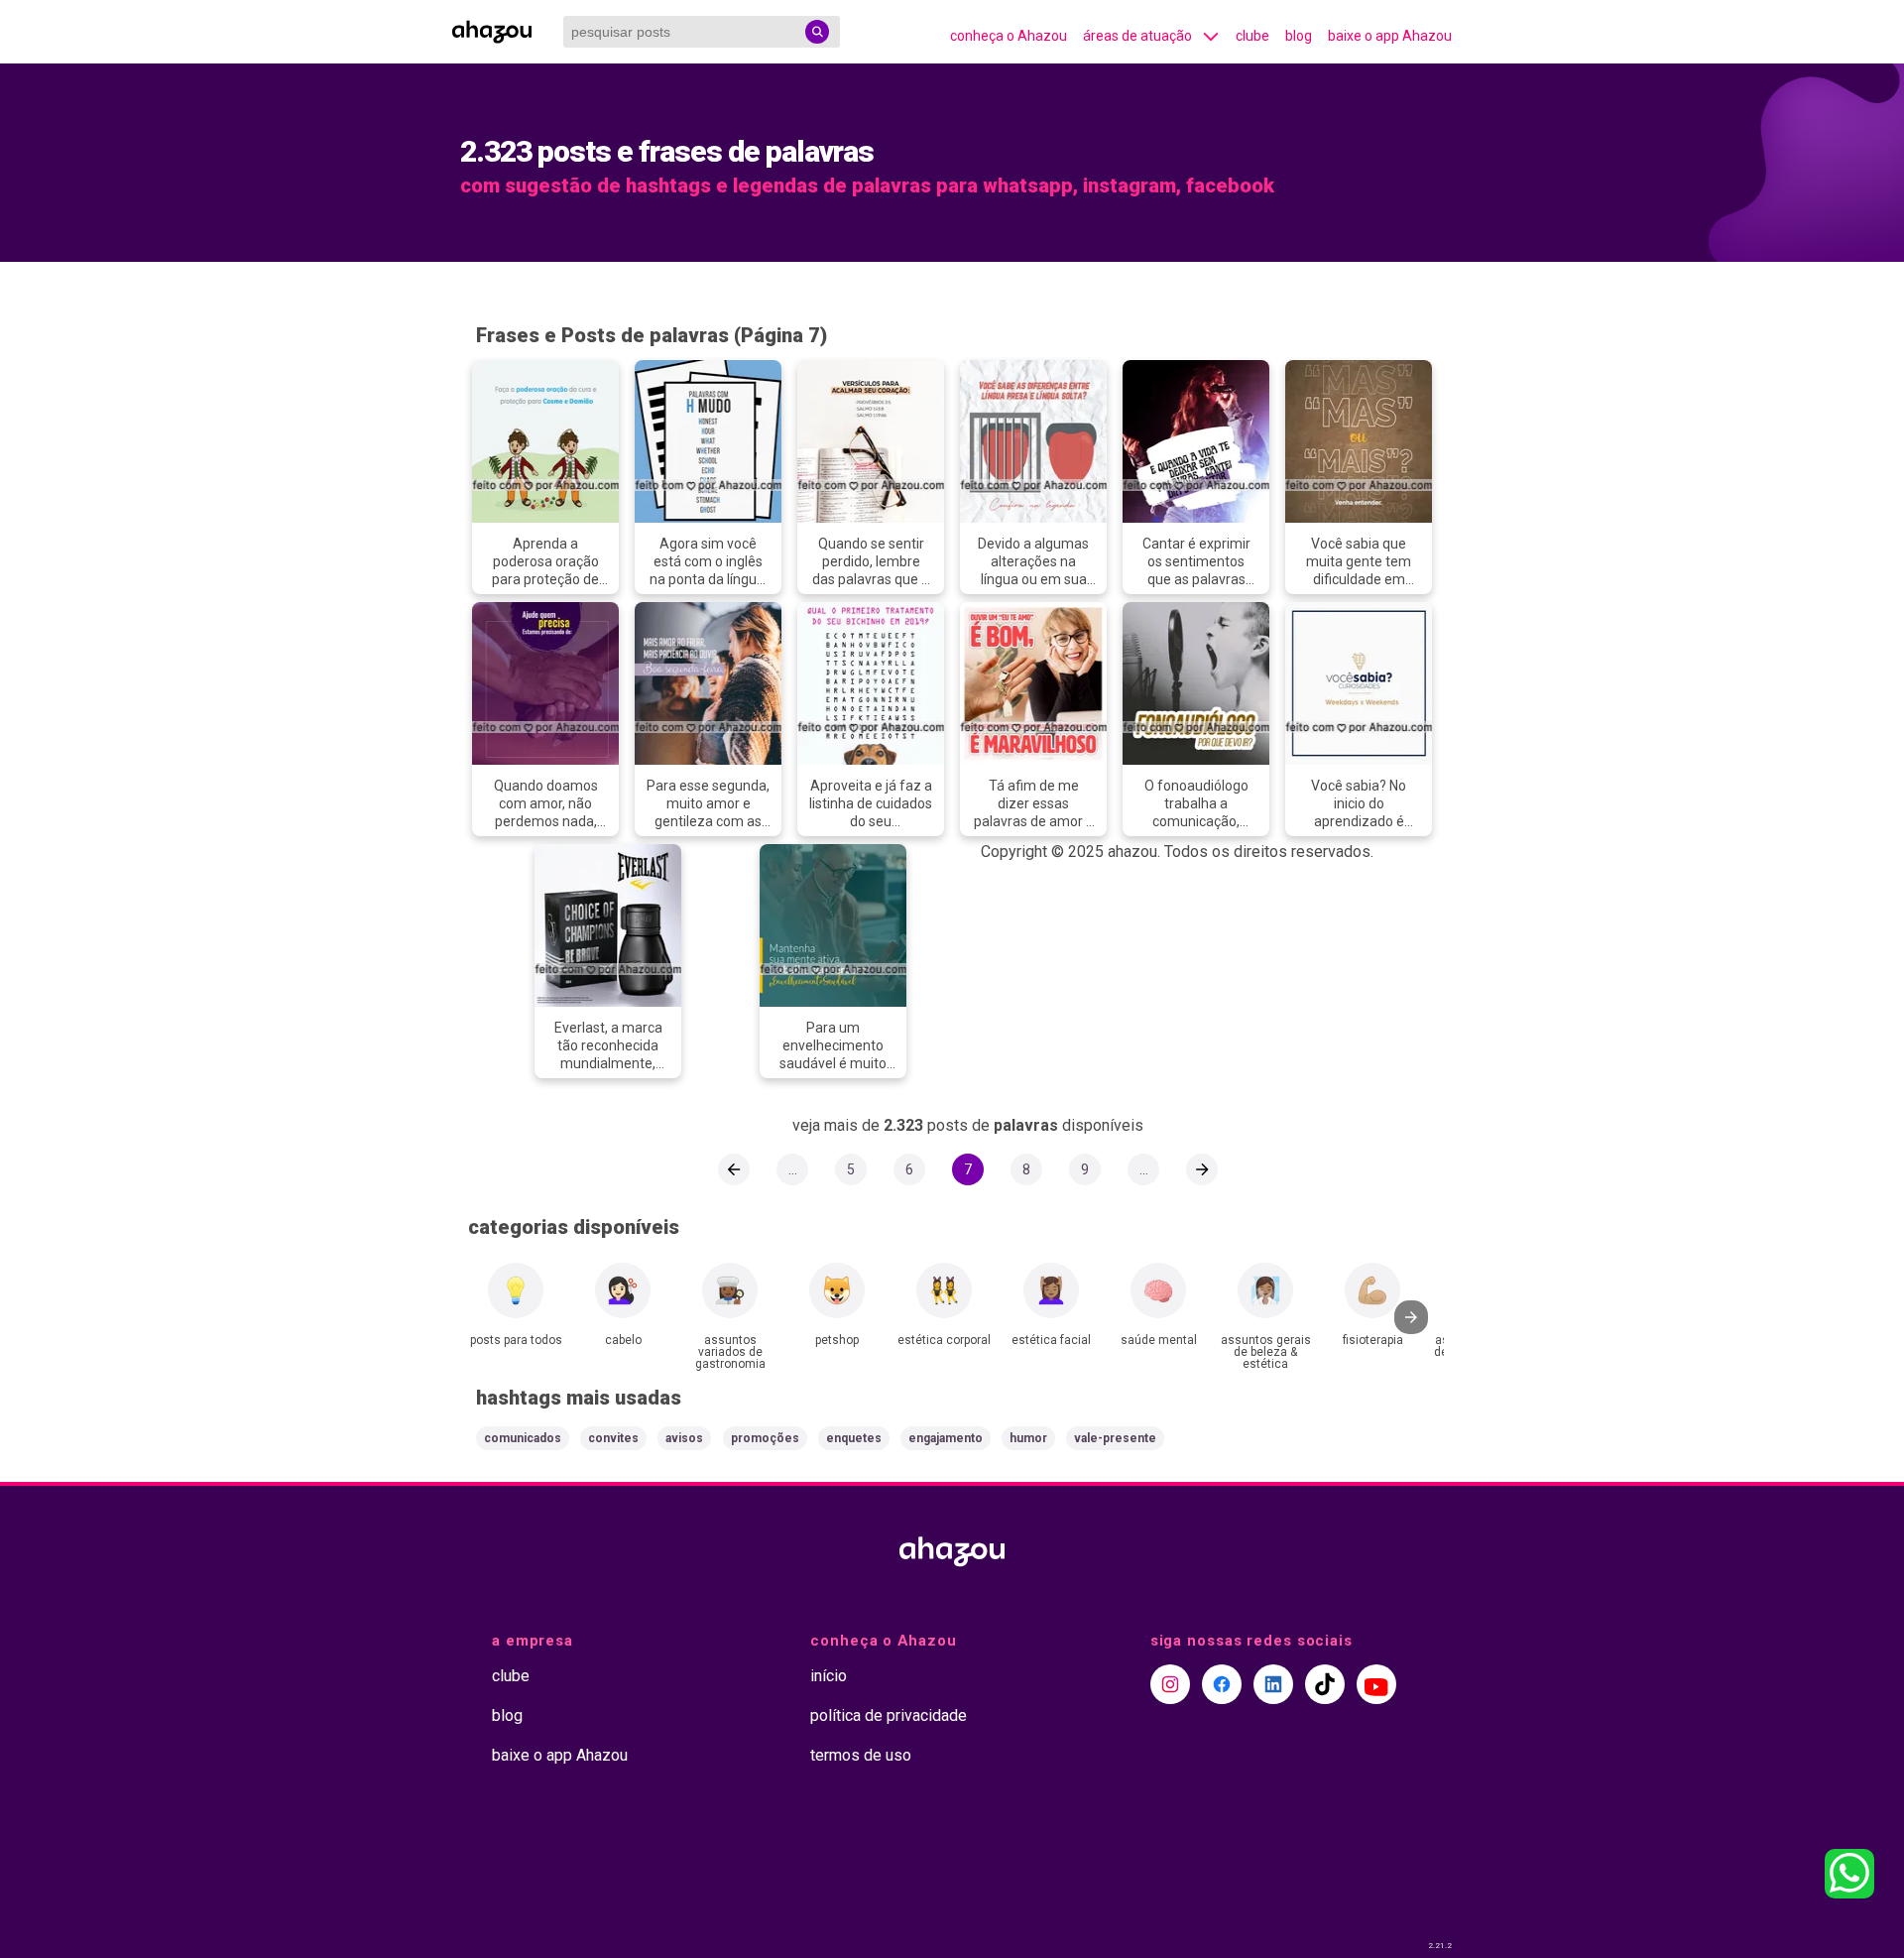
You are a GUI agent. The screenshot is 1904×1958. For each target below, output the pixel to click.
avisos (684, 1438)
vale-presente (1115, 1438)
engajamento (946, 1438)
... (793, 1169)
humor (1028, 1438)
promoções (765, 1438)
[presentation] (1411, 1317)
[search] (817, 32)
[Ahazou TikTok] (1325, 1684)
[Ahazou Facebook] (1222, 1684)
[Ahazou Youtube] (1376, 1684)
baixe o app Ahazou (1390, 36)
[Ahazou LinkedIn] (1273, 1684)
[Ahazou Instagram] (1170, 1684)
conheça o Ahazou (1009, 36)
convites (613, 1438)
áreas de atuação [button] (1137, 36)
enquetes (854, 1438)
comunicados (523, 1438)
